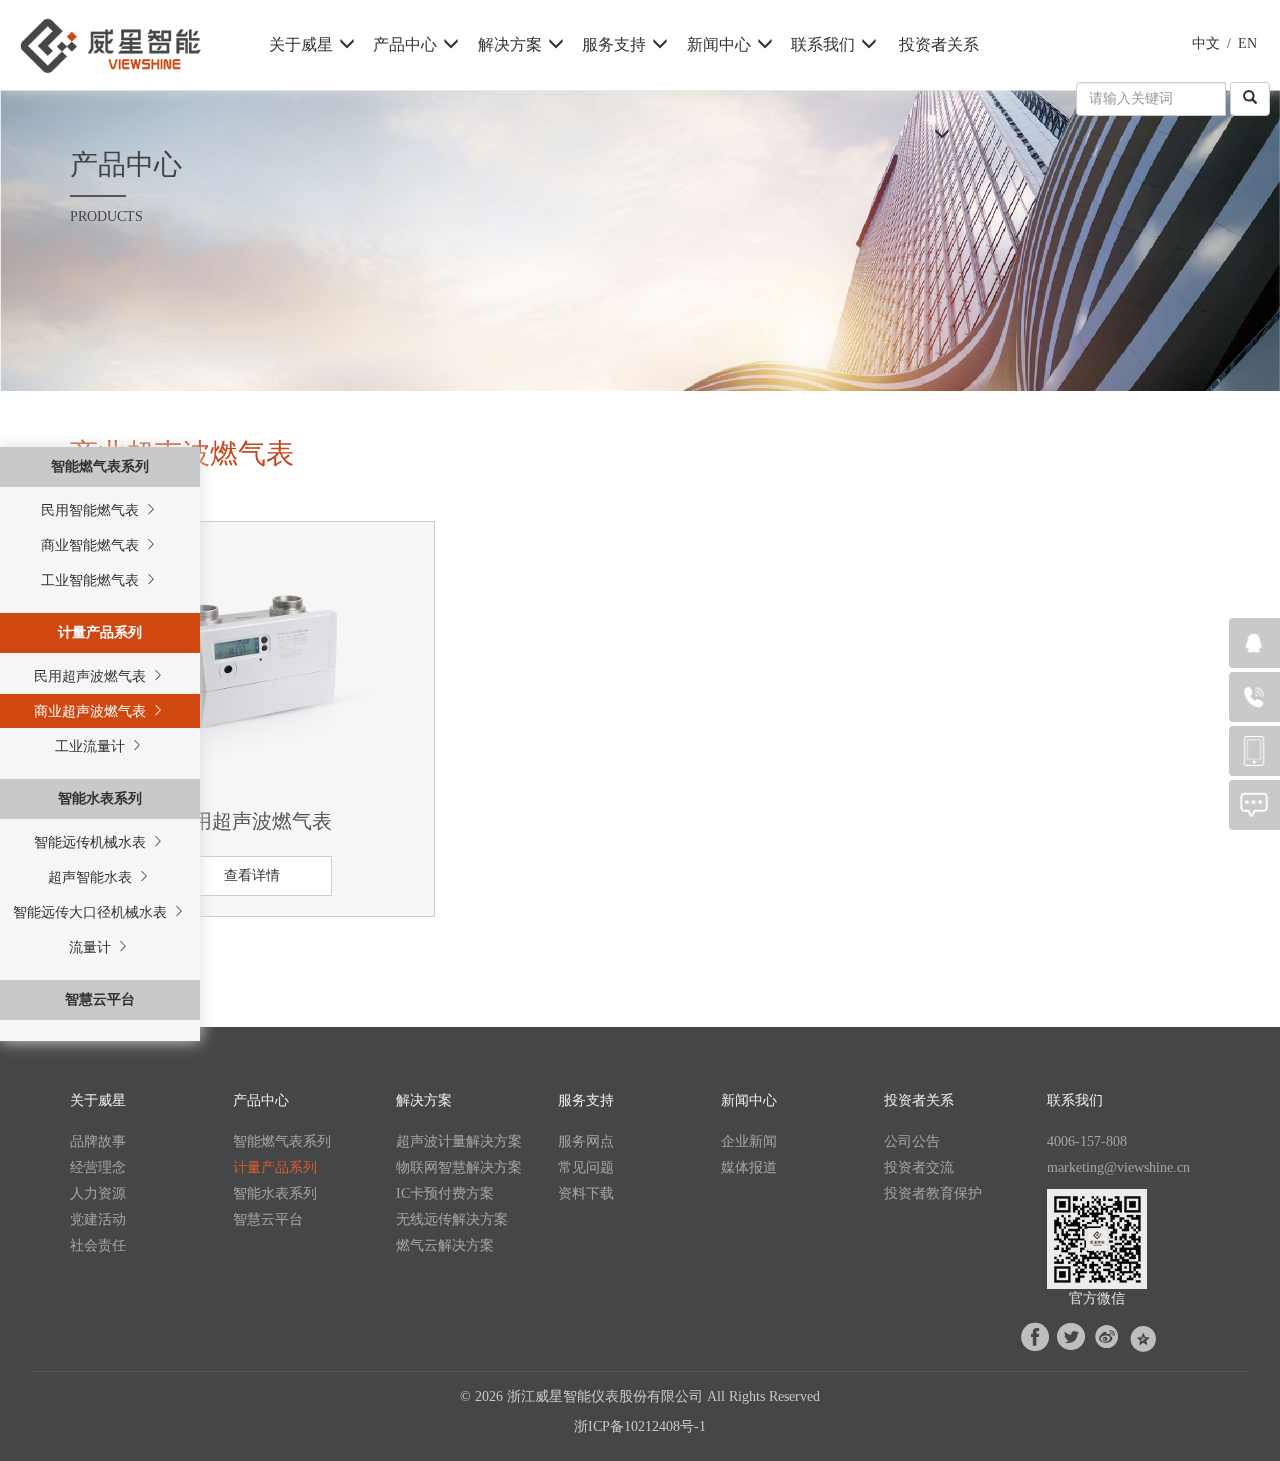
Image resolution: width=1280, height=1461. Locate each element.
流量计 (92, 947)
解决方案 (510, 44)
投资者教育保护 (933, 1193)
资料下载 (586, 1193)
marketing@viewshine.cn (1118, 1167)
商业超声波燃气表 (92, 711)
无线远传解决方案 (452, 1219)
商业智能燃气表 (92, 545)
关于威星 (301, 44)
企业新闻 (749, 1141)
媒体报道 (749, 1167)
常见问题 (586, 1167)
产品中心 (405, 44)
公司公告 (912, 1141)
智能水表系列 (100, 798)
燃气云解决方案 (445, 1245)
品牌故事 (98, 1141)
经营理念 (98, 1167)
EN (1247, 43)
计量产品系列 (100, 632)
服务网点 (586, 1141)
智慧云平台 (100, 999)
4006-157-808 (1087, 1141)
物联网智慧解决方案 (459, 1167)
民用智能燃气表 (92, 510)
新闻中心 (719, 44)
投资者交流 (919, 1167)
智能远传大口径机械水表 (92, 912)
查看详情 (252, 875)
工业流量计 (92, 746)
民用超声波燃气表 (92, 676)
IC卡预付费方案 (445, 1193)
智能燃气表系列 (100, 466)
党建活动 (98, 1219)
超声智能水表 (92, 877)
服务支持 (614, 44)
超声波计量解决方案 (459, 1141)
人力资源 (98, 1193)
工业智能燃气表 (92, 580)
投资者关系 (939, 44)
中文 (1206, 43)
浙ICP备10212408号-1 (640, 1426)
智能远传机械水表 (92, 842)
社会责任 (98, 1245)
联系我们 (823, 44)
